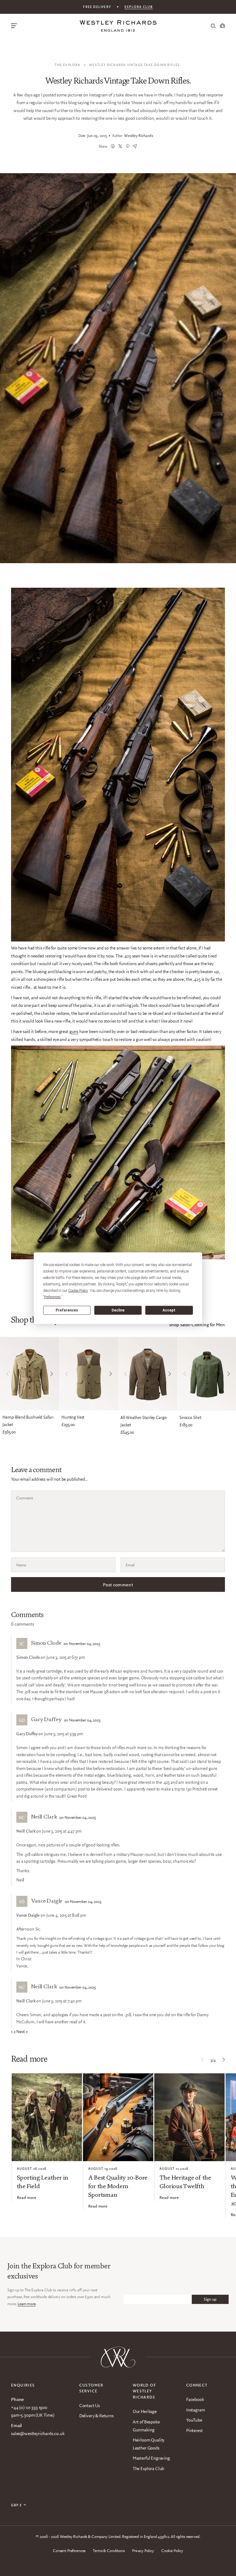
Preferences (67, 1310)
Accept (169, 1310)
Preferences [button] (52, 1297)
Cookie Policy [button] (78, 1290)
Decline (118, 1310)
